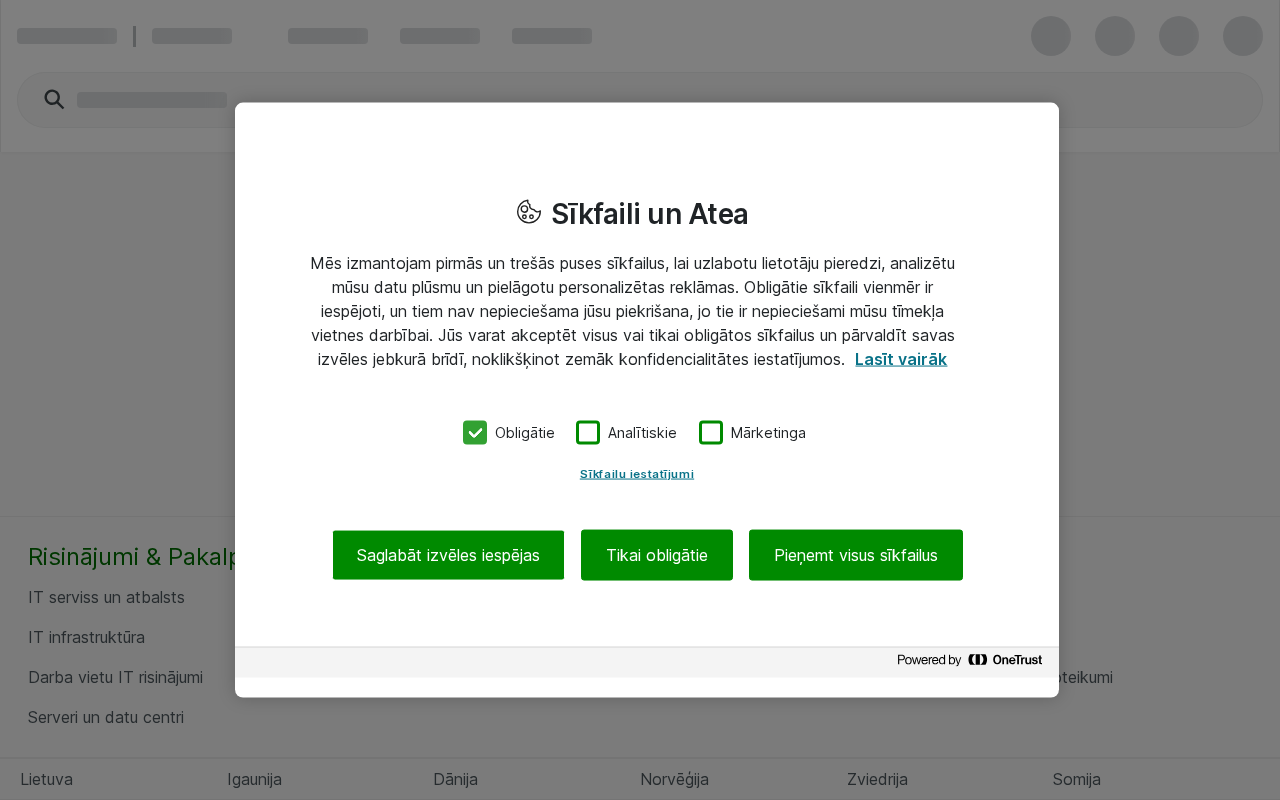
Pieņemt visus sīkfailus (856, 554)
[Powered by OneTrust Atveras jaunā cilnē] (973, 664)
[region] (647, 400)
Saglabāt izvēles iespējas (448, 554)
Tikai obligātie (657, 554)
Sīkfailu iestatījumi (637, 473)
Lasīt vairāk (901, 359)
